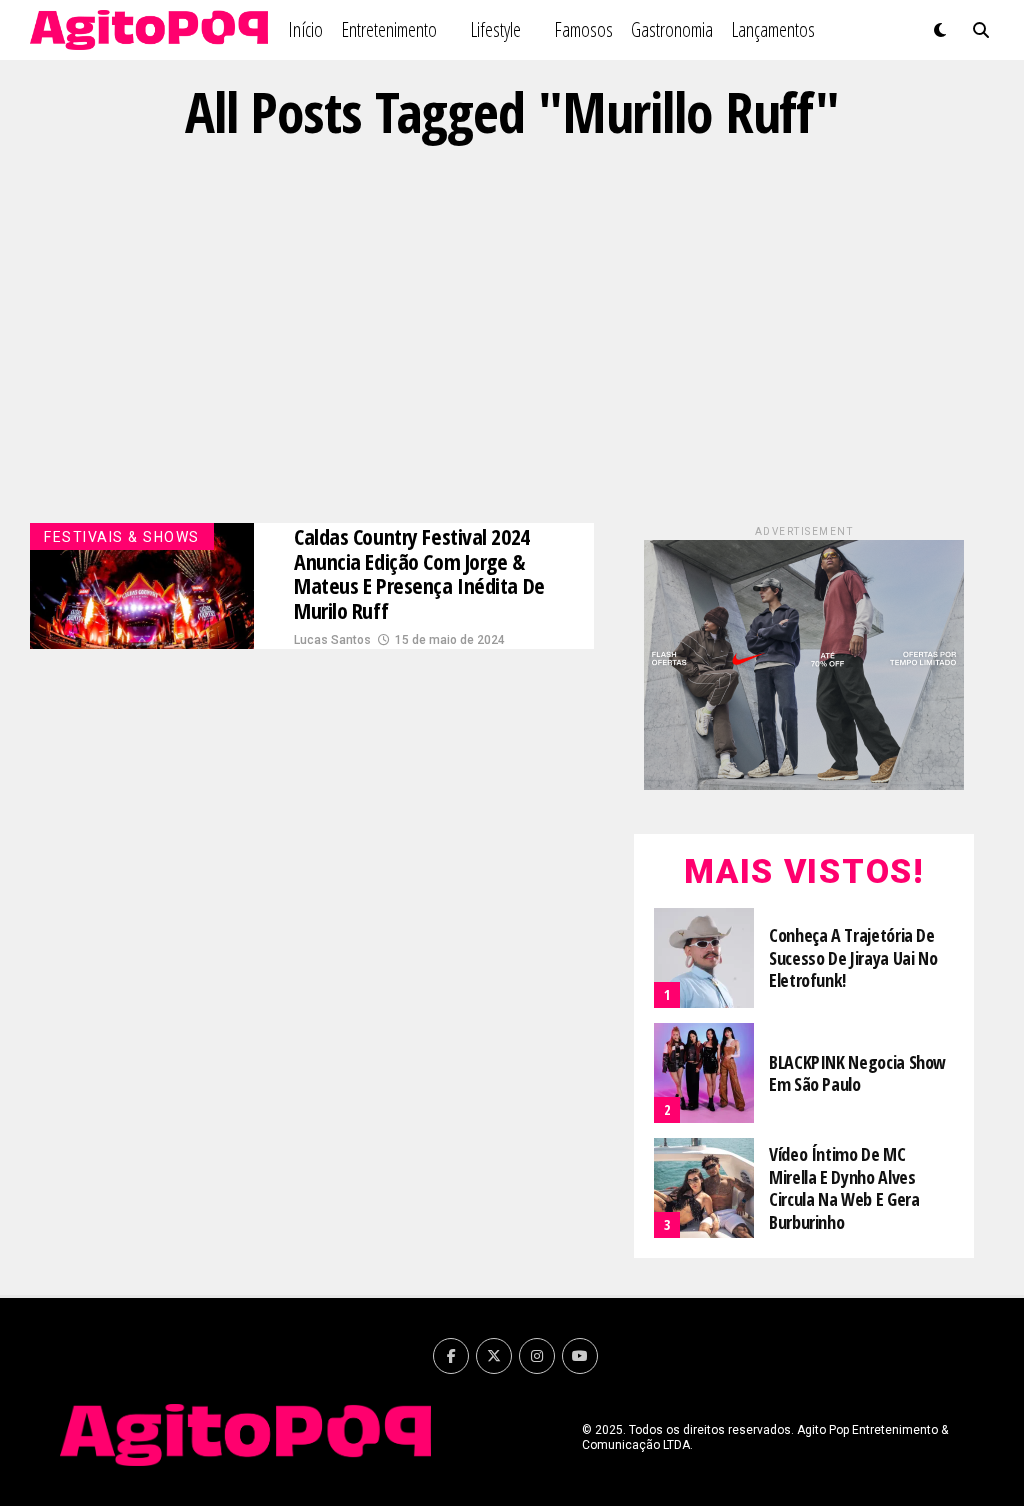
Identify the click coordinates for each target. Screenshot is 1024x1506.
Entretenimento (389, 29)
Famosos (583, 29)
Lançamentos (773, 29)
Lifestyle (495, 29)
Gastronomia (672, 29)
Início (305, 29)
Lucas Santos (332, 640)
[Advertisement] (512, 333)
